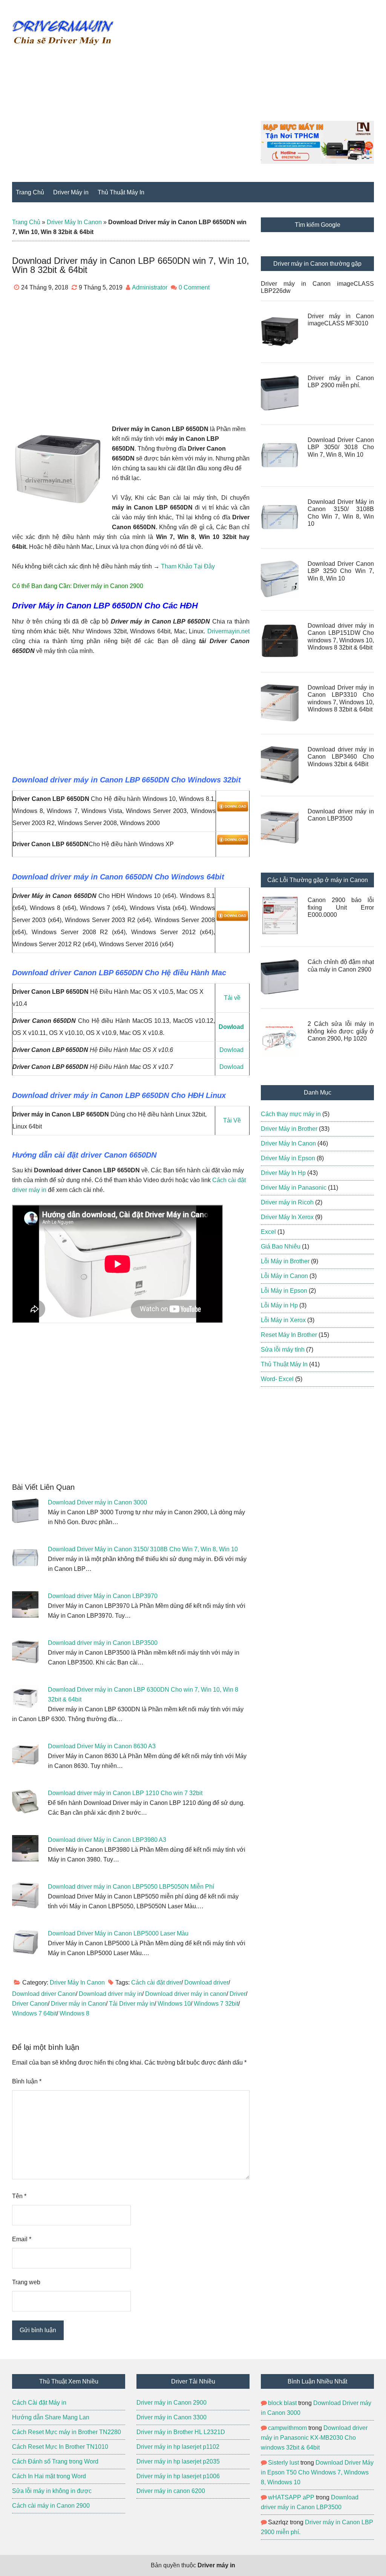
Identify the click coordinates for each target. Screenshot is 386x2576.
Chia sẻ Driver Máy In (63, 32)
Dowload (232, 1050)
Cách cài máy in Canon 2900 (51, 2506)
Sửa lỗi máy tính (283, 1350)
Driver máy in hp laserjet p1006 (178, 2476)
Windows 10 (174, 2004)
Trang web (26, 2282)
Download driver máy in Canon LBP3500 (103, 1643)
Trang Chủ (26, 222)
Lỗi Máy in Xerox (283, 1320)
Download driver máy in (110, 1994)
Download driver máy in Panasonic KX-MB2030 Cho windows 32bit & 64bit (314, 2438)
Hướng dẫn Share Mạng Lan (51, 2417)
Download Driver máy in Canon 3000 (97, 1502)
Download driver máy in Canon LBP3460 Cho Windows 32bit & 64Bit (341, 757)
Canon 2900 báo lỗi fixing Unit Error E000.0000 (341, 907)
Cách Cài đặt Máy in (40, 2403)
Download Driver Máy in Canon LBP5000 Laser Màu (118, 1933)
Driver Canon (30, 2004)
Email (22, 2239)
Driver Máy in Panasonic (294, 1188)
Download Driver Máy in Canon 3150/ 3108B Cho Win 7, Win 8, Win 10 (143, 1549)
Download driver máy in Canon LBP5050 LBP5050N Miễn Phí (131, 1887)
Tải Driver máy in (132, 2004)
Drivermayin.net (228, 631)
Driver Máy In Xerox (287, 1217)
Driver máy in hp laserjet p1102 (178, 2447)
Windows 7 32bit (216, 2004)
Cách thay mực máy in (291, 1114)
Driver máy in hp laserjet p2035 (178, 2461)
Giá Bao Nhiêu (281, 1246)
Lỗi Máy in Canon (284, 1276)
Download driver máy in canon (186, 1994)
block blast (282, 2403)
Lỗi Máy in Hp (279, 1305)
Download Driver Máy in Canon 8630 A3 (102, 1746)
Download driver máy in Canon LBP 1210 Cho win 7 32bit (125, 1793)
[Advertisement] (267, 68)
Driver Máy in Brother (289, 1129)
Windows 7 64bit (34, 2013)
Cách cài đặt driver (156, 1982)
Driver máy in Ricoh (287, 1202)
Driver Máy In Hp (283, 1173)
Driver (238, 1994)
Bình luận (27, 2081)
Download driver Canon (44, 1994)
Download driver (206, 1982)
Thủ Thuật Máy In (284, 1364)
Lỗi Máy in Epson (284, 1291)
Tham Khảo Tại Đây (188, 566)
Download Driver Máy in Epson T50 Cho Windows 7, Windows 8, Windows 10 (317, 2472)
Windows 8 (74, 2013)
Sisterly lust (283, 2463)
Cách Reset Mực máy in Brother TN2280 (67, 2432)
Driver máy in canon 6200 (171, 2491)
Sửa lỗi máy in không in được (52, 2491)
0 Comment (194, 287)
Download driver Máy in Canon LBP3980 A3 (107, 1840)
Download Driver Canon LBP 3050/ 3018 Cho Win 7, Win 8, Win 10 (341, 447)
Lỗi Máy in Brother (285, 1261)
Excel (268, 1232)
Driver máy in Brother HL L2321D (181, 2432)
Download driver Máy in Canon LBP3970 (103, 1596)
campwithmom (287, 2428)
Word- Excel (277, 1379)
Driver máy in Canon (78, 2004)
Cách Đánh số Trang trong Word (55, 2461)
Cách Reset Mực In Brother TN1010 (60, 2447)
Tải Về (232, 1120)
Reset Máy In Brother (289, 1335)
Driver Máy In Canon (74, 222)
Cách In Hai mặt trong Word (49, 2476)
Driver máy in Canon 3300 (172, 2417)
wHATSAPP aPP (291, 2497)
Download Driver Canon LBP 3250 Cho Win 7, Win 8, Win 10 (341, 571)
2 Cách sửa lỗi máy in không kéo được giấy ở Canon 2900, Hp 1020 (341, 1031)
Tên (19, 2196)
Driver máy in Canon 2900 (108, 586)
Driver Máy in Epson (288, 1158)
